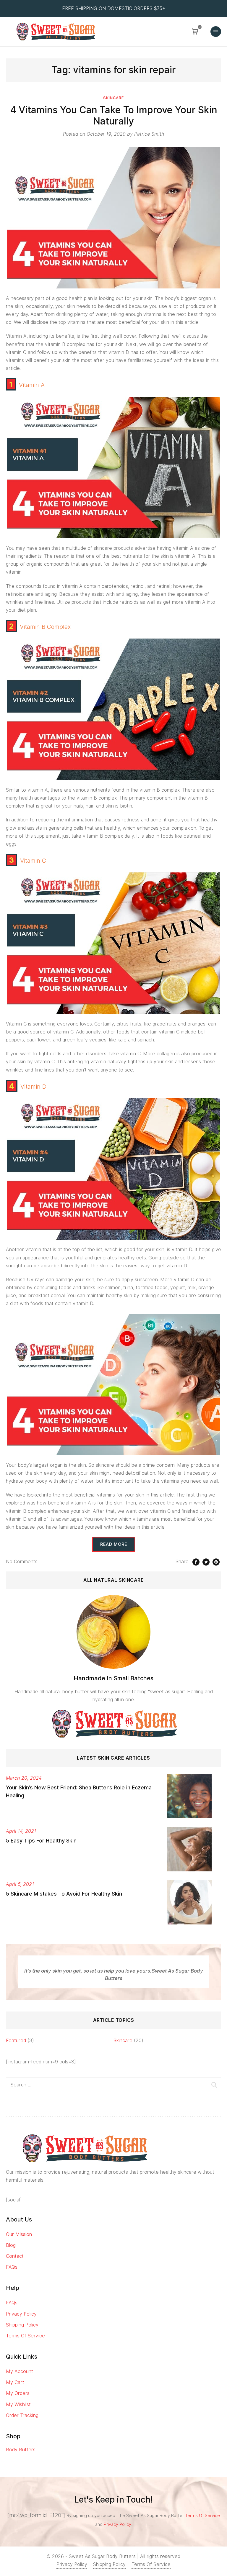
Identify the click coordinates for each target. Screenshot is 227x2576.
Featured (16, 2041)
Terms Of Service (25, 2336)
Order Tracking (22, 2415)
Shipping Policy (22, 2325)
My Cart (15, 2382)
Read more (114, 1544)
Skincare (113, 98)
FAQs (12, 2267)
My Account (20, 2371)
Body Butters (21, 2450)
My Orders (18, 2393)
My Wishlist (18, 2404)
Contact (15, 2256)
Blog (11, 2245)
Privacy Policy (21, 2314)
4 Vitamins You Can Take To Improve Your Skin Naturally (114, 115)
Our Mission (19, 2234)
